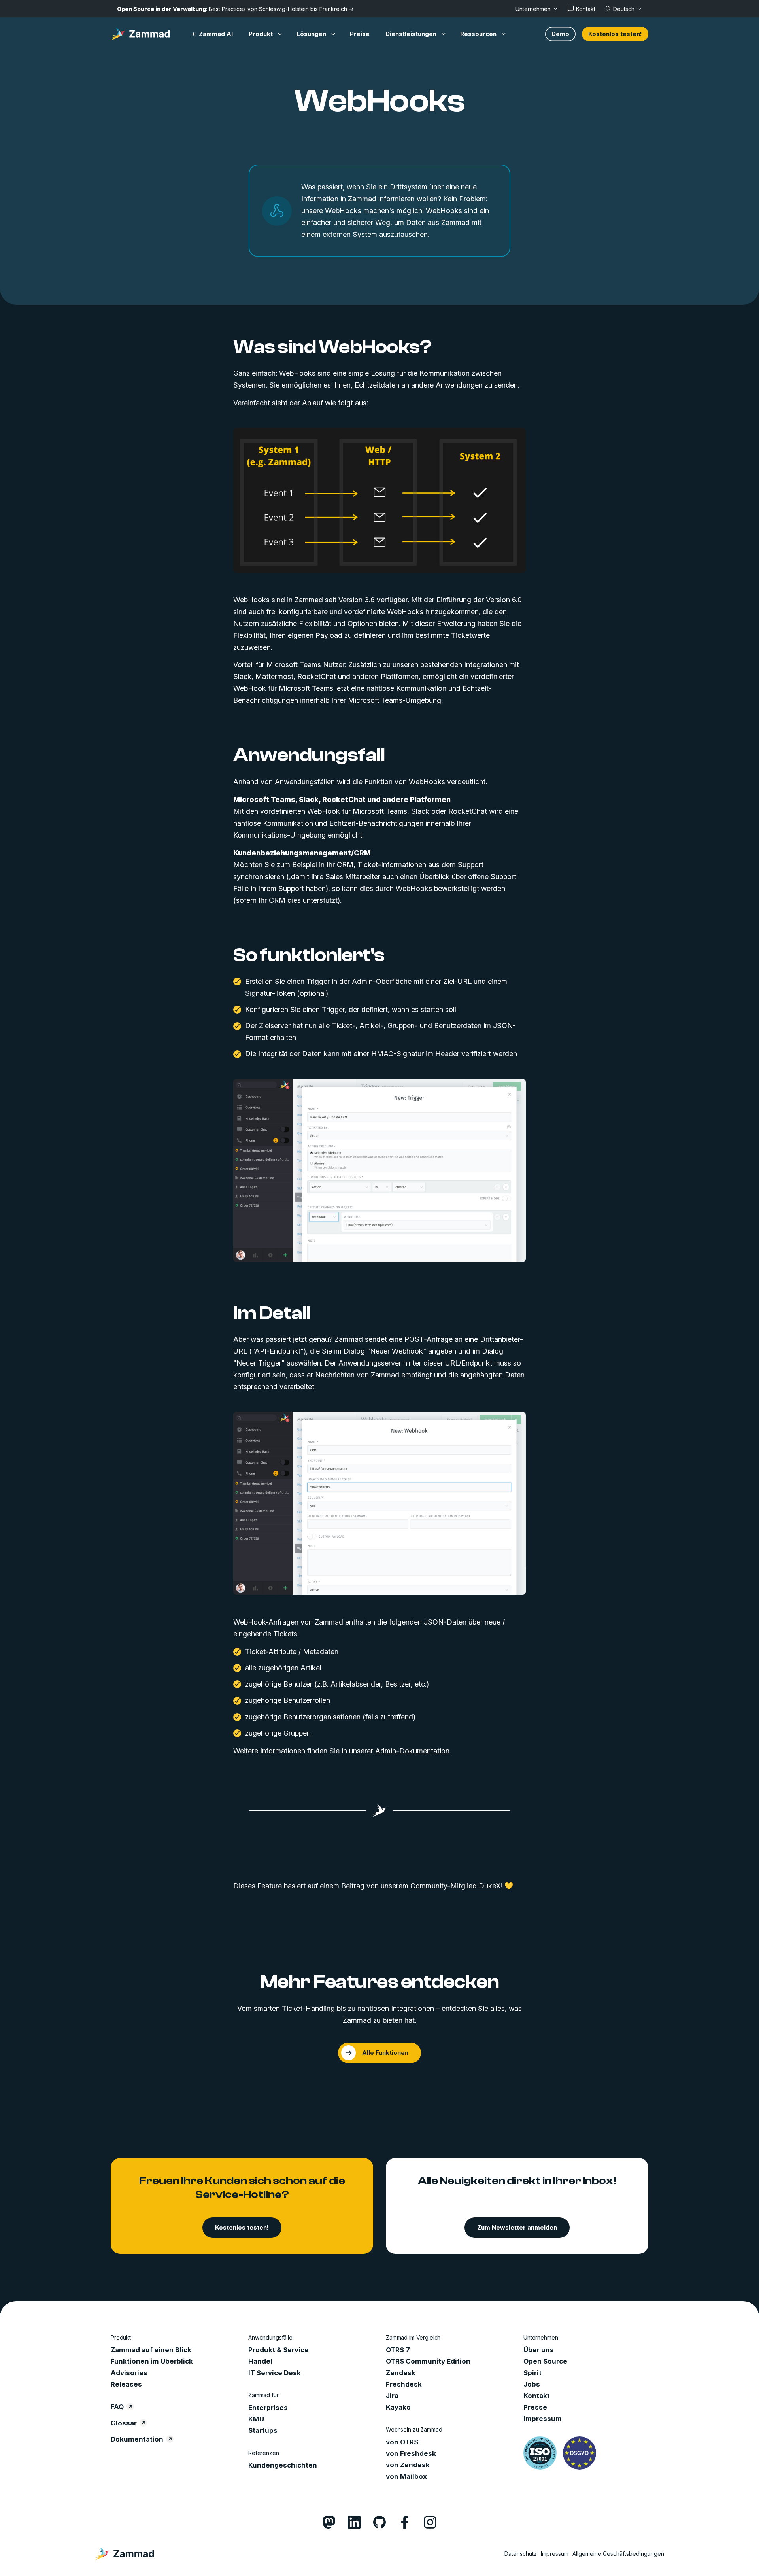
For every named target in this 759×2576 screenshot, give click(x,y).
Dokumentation (137, 2439)
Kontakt (537, 2396)
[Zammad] (140, 34)
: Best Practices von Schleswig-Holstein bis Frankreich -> (235, 9)
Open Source (545, 2361)
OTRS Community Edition (428, 2361)
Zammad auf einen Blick (151, 2350)
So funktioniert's (309, 955)
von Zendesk (408, 2465)
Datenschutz (521, 2554)
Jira (392, 2396)
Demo (560, 34)
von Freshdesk (411, 2453)
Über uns (539, 2350)
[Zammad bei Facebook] (405, 2522)
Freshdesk (404, 2384)
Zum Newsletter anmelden (517, 2227)
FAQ (117, 2407)
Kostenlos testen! (615, 34)
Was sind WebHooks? (332, 347)
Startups (263, 2430)
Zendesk (401, 2373)
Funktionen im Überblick (152, 2361)
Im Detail (272, 1313)
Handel (260, 2361)
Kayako (398, 2407)
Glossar (124, 2423)
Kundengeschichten (283, 2465)
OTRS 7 (398, 2350)
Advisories (129, 2373)
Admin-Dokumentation (412, 1751)
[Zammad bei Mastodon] (329, 2522)
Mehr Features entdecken (380, 1982)
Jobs (532, 2384)
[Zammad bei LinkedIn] (354, 2522)
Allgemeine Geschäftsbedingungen (618, 2554)
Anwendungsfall (309, 755)
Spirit (532, 2373)
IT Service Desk (275, 2373)
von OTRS (402, 2442)
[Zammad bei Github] (379, 2522)
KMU (256, 2419)
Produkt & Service (278, 2350)
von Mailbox (406, 2476)
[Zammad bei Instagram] (430, 2522)
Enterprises (268, 2408)
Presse (535, 2407)
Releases (126, 2384)
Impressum (543, 2419)
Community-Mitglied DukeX (456, 1886)
